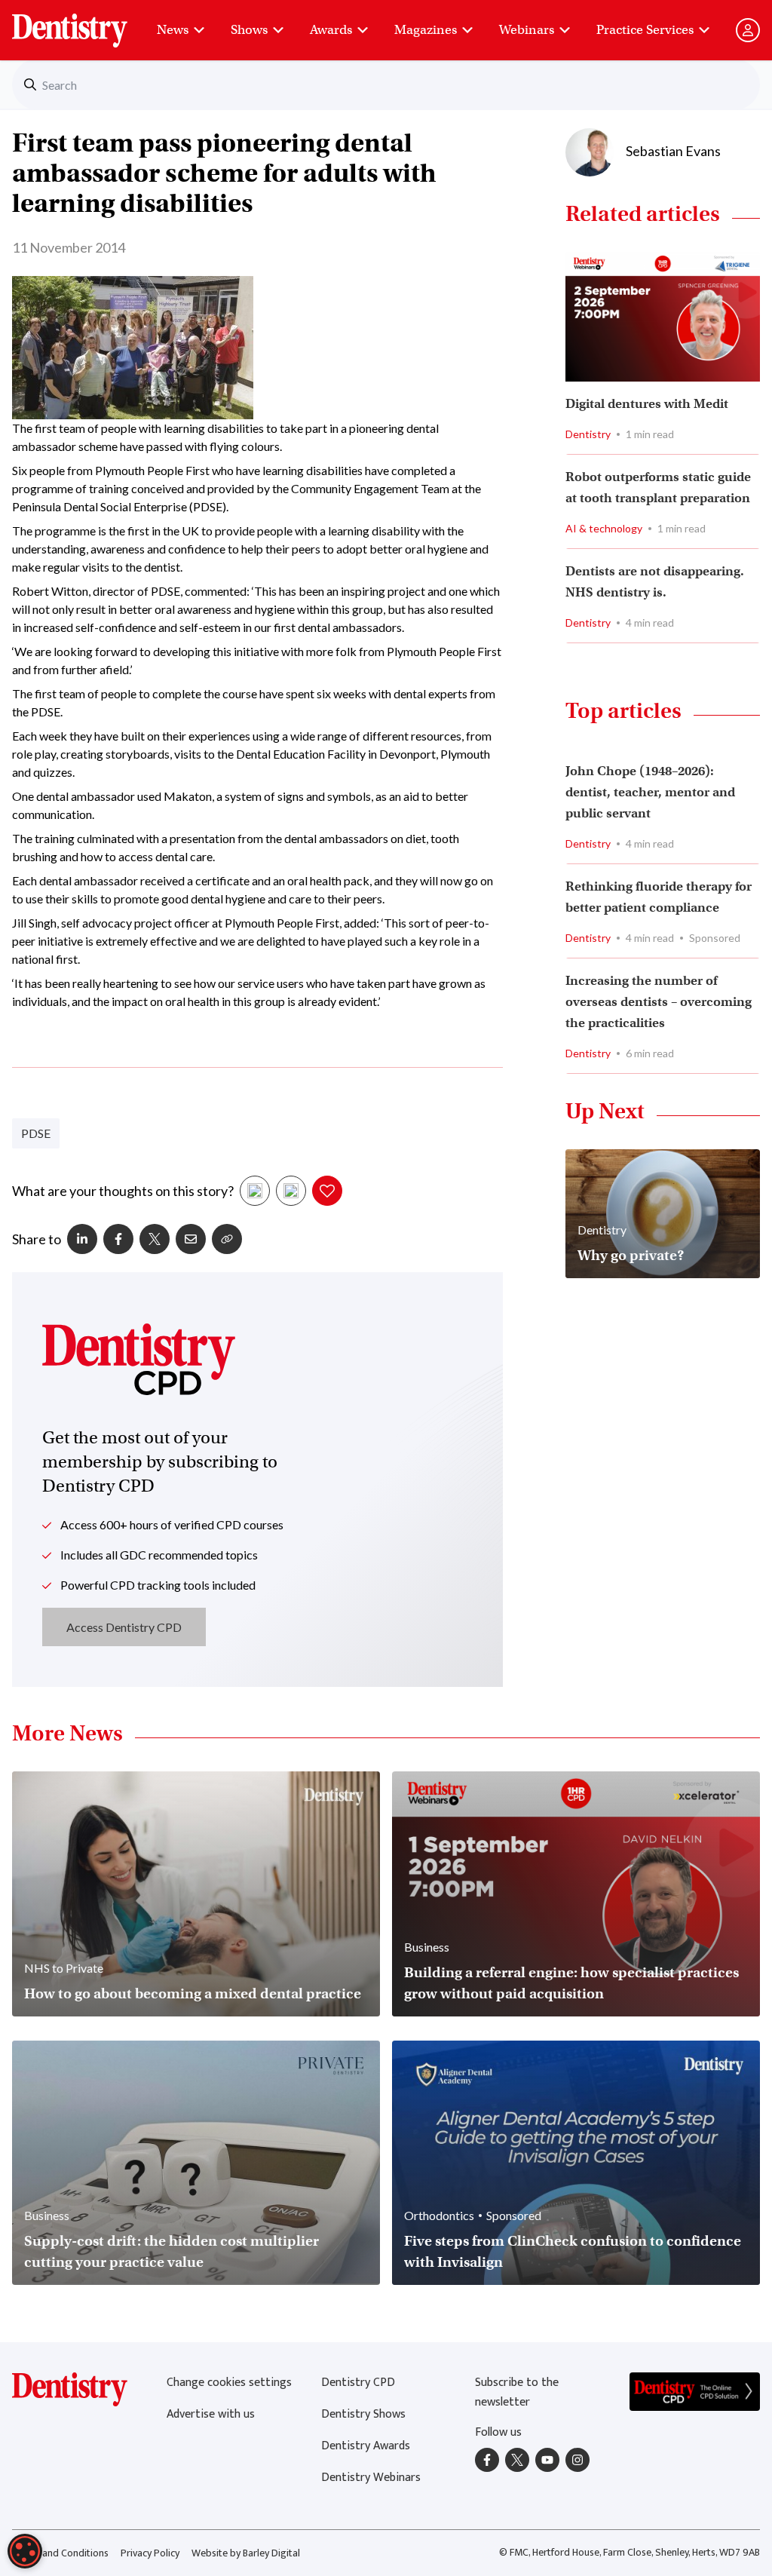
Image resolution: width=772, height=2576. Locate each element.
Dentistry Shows (363, 2414)
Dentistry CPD (358, 2383)
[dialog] (25, 2551)
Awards (331, 30)
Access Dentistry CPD (124, 1627)
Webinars (527, 30)
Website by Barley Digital (246, 2553)
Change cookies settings (229, 2383)
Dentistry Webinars (371, 2478)
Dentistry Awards (366, 2446)
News (173, 30)
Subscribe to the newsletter (517, 2392)
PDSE (36, 1133)
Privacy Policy (150, 2553)
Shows (249, 30)
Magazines (426, 30)
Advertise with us (211, 2414)
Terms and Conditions (60, 2553)
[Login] (748, 30)
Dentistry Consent (88, 23)
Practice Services (645, 30)
